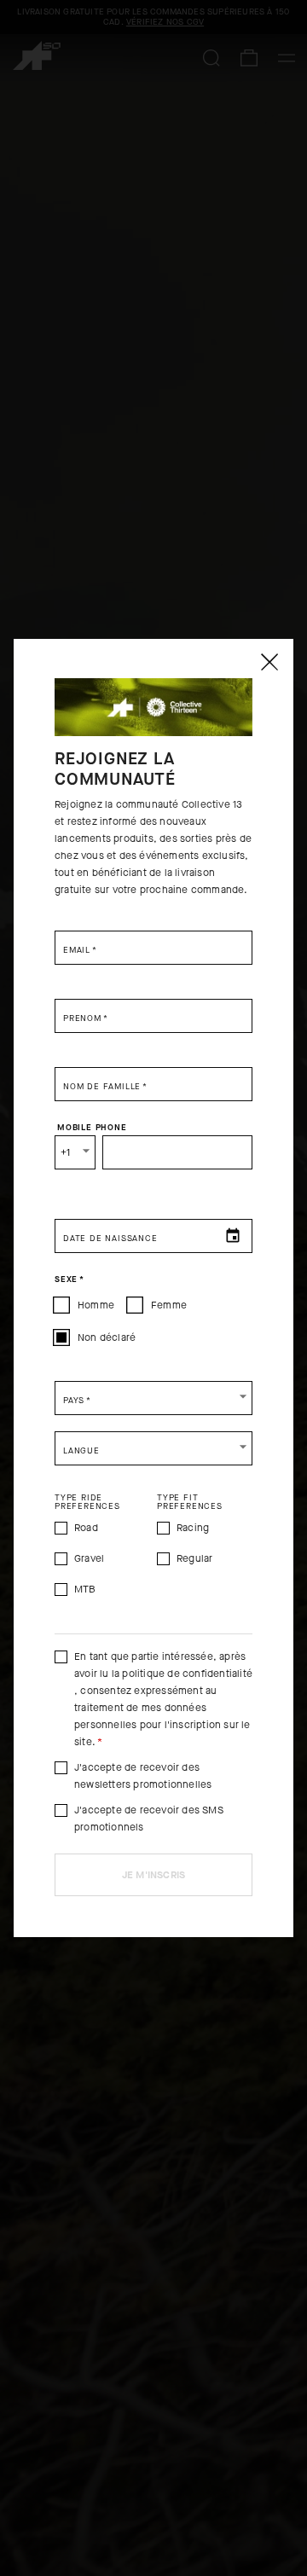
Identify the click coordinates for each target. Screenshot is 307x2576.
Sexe (70, 1279)
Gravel (89, 1558)
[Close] (269, 662)
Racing (193, 1528)
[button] (153, 1398)
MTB (85, 1589)
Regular (194, 1558)
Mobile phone (92, 1128)
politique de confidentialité (187, 1674)
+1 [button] (65, 1152)
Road (86, 1528)
